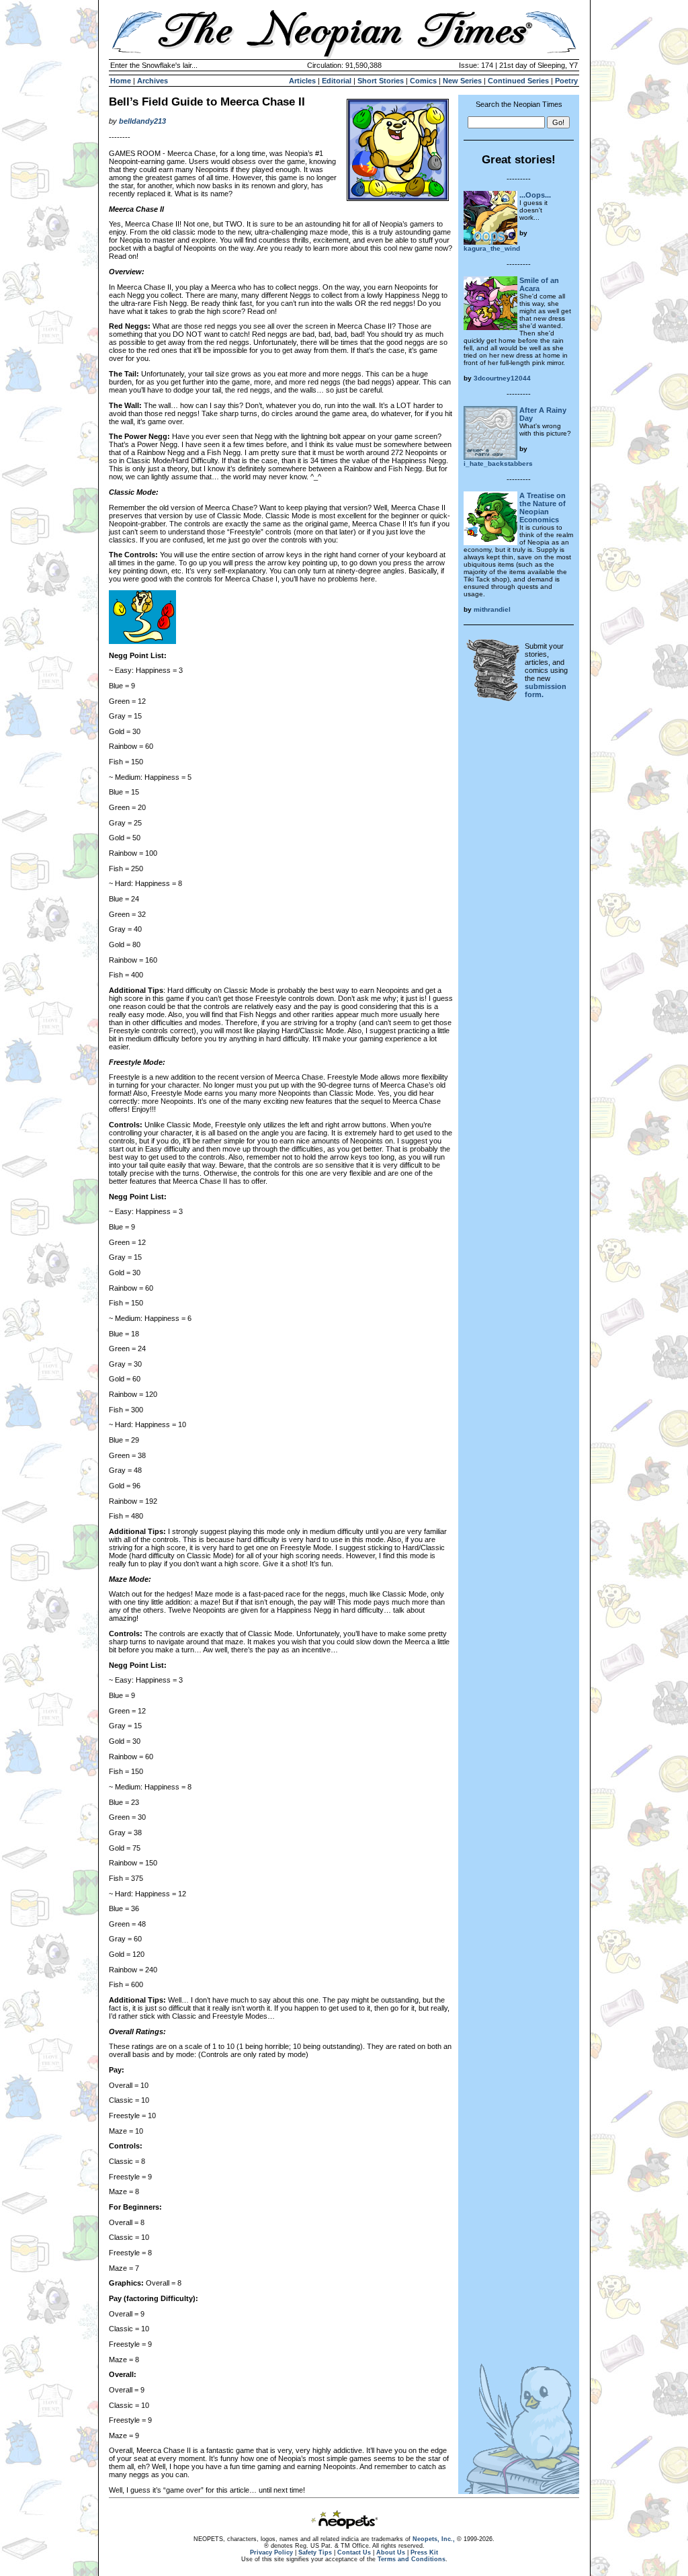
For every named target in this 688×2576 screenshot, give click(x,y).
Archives (153, 81)
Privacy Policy (271, 2552)
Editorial (337, 81)
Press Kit (424, 2552)
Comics (423, 81)
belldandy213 (142, 121)
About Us (391, 2552)
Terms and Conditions (412, 2559)
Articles (302, 81)
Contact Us (354, 2552)
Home (121, 81)
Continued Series (518, 81)
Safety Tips (315, 2552)
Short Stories (381, 81)
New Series (462, 81)
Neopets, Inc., (434, 2539)
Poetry (566, 81)
